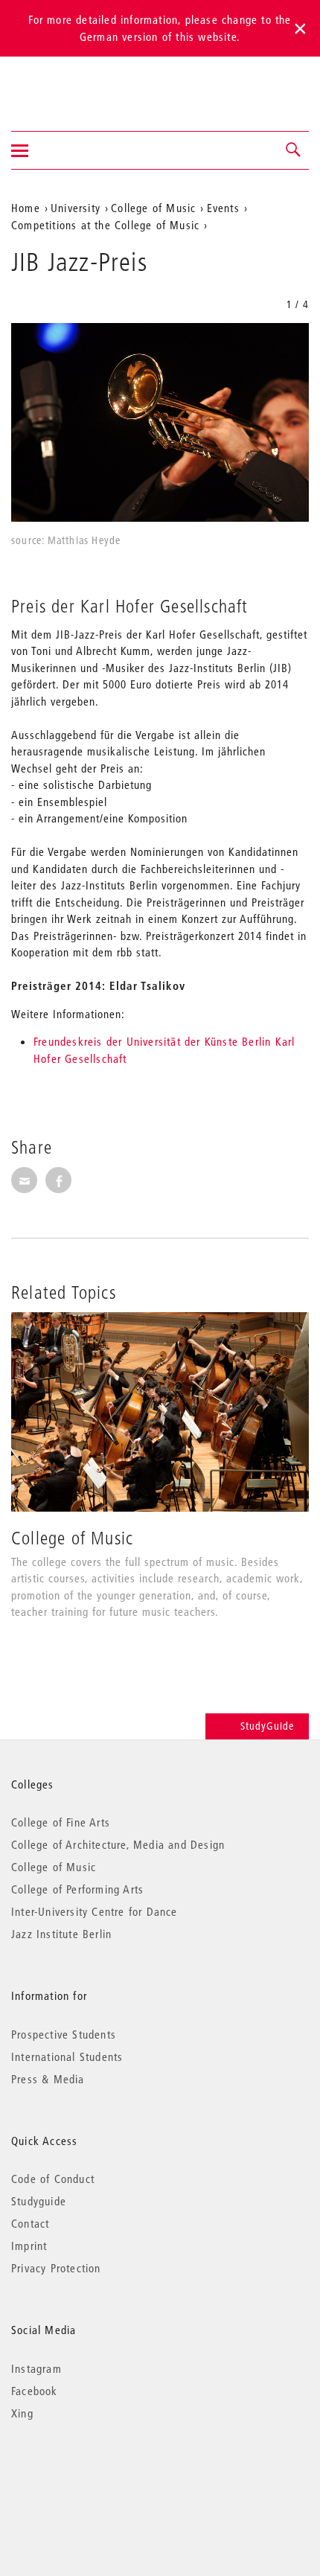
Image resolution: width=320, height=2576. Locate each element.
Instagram (36, 2368)
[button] (294, 150)
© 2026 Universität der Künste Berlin (89, 2476)
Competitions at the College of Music (105, 225)
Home (26, 208)
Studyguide (39, 2201)
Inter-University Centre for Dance (95, 1911)
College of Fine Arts (61, 1822)
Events (223, 208)
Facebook (35, 2391)
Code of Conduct (53, 2179)
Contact (30, 2223)
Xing (22, 2413)
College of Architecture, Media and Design (118, 1844)
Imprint (29, 2246)
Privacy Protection (56, 2268)
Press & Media (48, 2079)
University (76, 208)
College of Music (153, 208)
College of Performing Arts (77, 1889)
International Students (67, 2056)
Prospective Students (64, 2034)
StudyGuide (267, 1726)
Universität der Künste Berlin (70, 84)
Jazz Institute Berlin (61, 1934)
